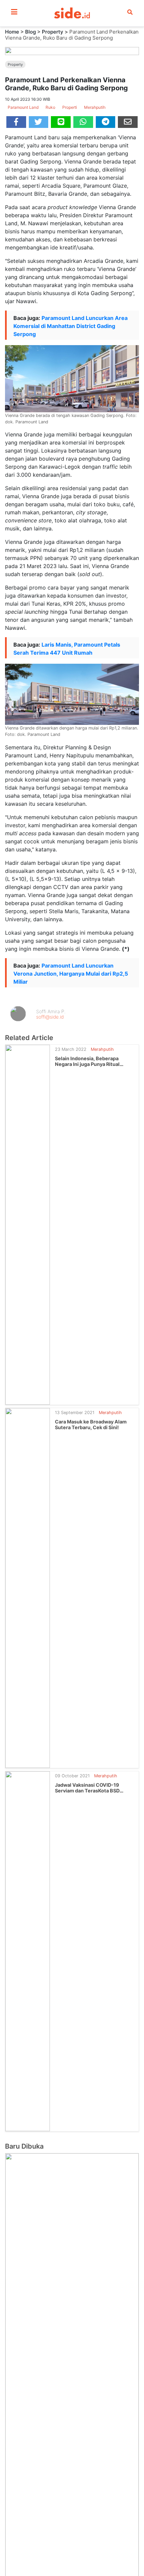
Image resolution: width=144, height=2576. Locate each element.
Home (12, 32)
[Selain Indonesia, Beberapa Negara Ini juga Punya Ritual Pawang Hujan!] (28, 1224)
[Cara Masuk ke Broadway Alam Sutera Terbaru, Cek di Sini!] (28, 1587)
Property (53, 32)
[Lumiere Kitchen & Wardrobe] (72, 2539)
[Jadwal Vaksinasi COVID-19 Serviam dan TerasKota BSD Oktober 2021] (28, 1951)
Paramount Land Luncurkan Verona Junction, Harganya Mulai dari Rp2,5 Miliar (71, 974)
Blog (30, 32)
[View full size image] (72, 50)
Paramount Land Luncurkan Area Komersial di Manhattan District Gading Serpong (70, 326)
